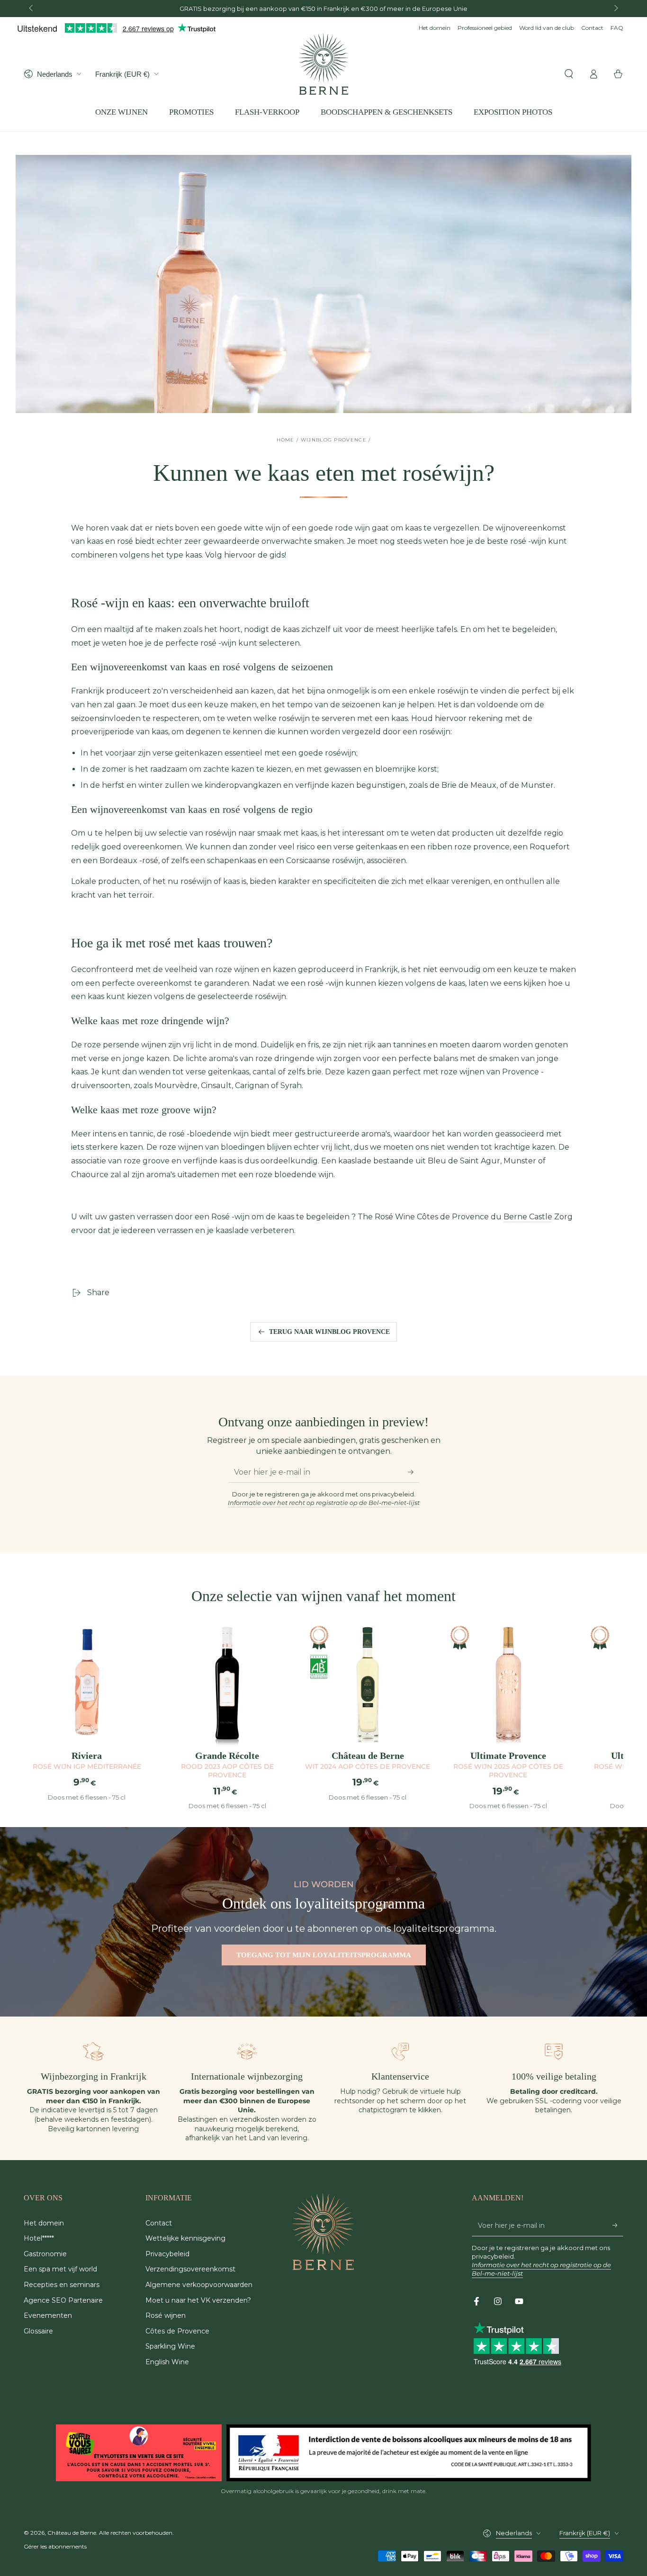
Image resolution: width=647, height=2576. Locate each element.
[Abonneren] (414, 1472)
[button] (569, 74)
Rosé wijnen (166, 2315)
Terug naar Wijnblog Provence (329, 1332)
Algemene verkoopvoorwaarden (199, 2285)
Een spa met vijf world (60, 2269)
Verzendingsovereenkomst (190, 2269)
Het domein (435, 28)
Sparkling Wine (170, 2346)
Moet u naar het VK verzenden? (198, 2300)
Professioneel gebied (485, 28)
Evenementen (48, 2315)
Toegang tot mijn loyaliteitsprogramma (324, 1955)
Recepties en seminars (62, 2285)
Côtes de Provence (177, 2331)
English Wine (167, 2362)
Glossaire (38, 2331)
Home (286, 440)
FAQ (617, 28)
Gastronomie (45, 2254)
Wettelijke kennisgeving (185, 2238)
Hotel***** (39, 2238)
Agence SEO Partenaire (63, 2300)
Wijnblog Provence (334, 440)
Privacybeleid (167, 2254)
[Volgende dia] (615, 9)
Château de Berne (72, 2533)
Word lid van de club (547, 28)
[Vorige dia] (32, 9)
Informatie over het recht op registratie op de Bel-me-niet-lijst (324, 1503)
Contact (592, 28)
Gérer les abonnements (55, 2546)
